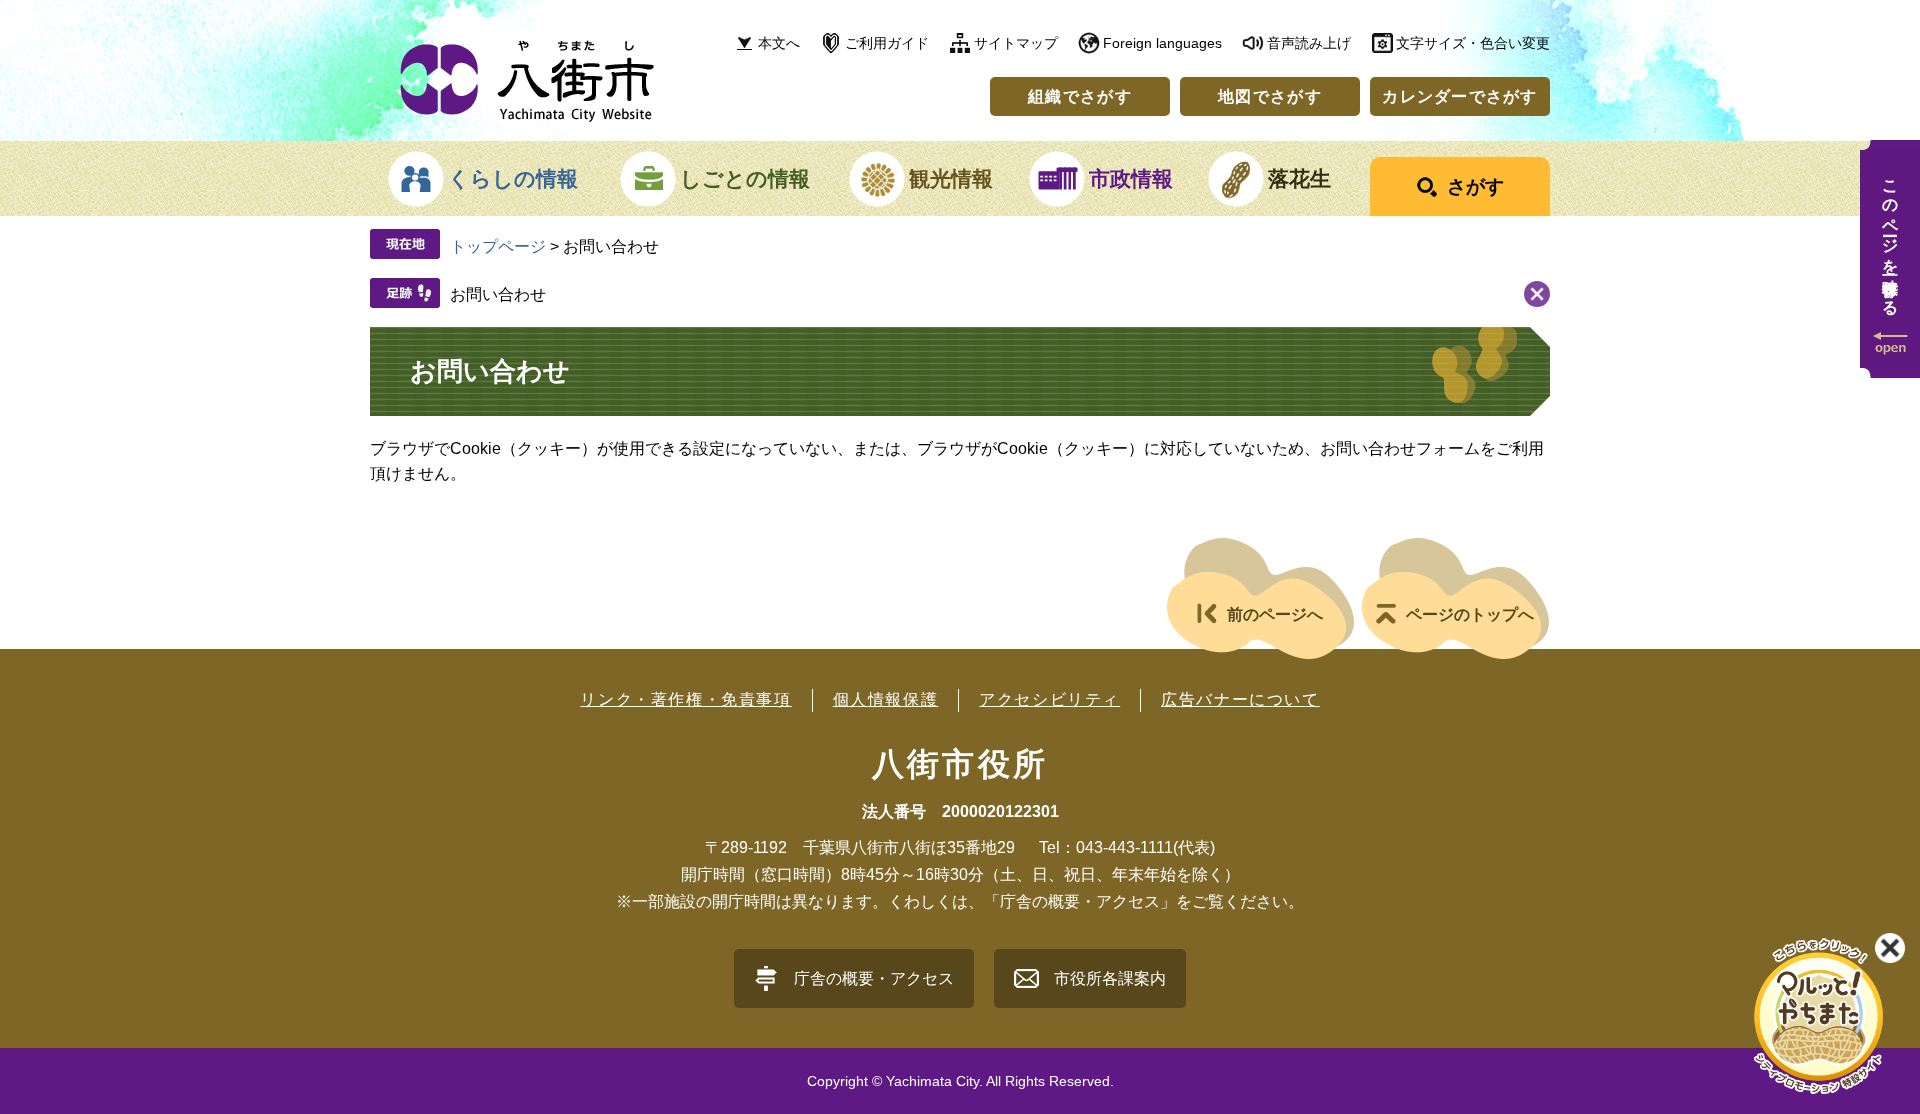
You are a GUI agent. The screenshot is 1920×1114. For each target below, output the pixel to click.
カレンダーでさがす (1460, 96)
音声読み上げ (1309, 43)
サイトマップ (1016, 43)
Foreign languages (1162, 43)
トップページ (498, 246)
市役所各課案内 (1110, 978)
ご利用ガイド (887, 43)
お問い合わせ (498, 294)
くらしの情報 (513, 178)
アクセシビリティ (1049, 699)
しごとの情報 (745, 178)
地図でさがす (1270, 96)
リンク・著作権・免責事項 (685, 699)
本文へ (779, 43)
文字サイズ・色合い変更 (1473, 43)
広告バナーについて (1240, 699)
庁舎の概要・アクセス (874, 978)
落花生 (1299, 178)
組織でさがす (1080, 96)
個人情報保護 (886, 699)
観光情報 (951, 178)
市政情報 (1131, 178)
